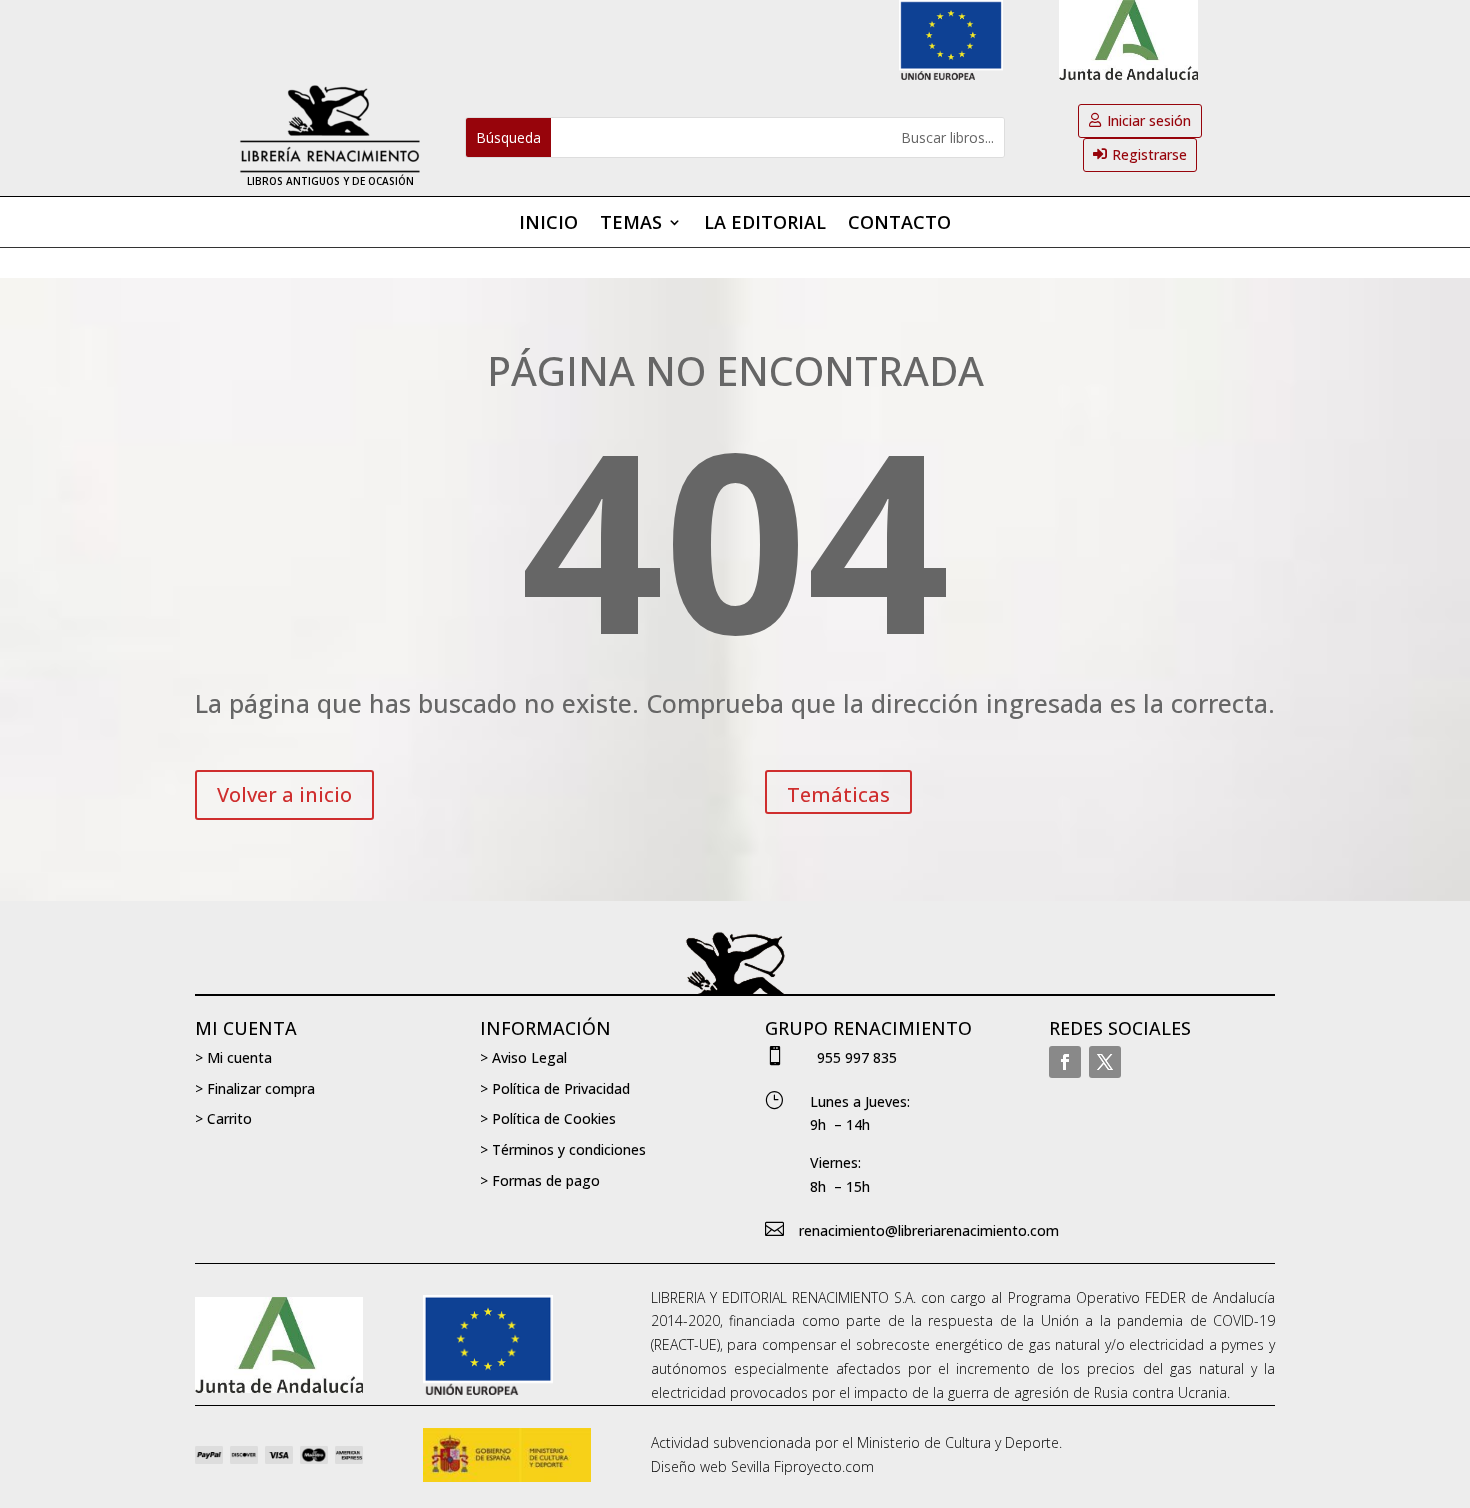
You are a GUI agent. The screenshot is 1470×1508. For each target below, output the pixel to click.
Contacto (899, 224)
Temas (631, 224)
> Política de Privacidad (555, 1088)
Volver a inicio (284, 794)
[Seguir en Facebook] (1065, 1062)
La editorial (765, 224)
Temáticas (838, 794)
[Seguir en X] (1105, 1062)
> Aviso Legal (523, 1057)
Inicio (548, 224)
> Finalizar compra (255, 1088)
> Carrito (223, 1118)
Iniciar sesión (1149, 120)
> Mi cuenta (233, 1057)
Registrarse (1149, 154)
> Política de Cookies (548, 1118)
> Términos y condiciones (563, 1149)
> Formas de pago (540, 1180)
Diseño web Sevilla (710, 1466)
